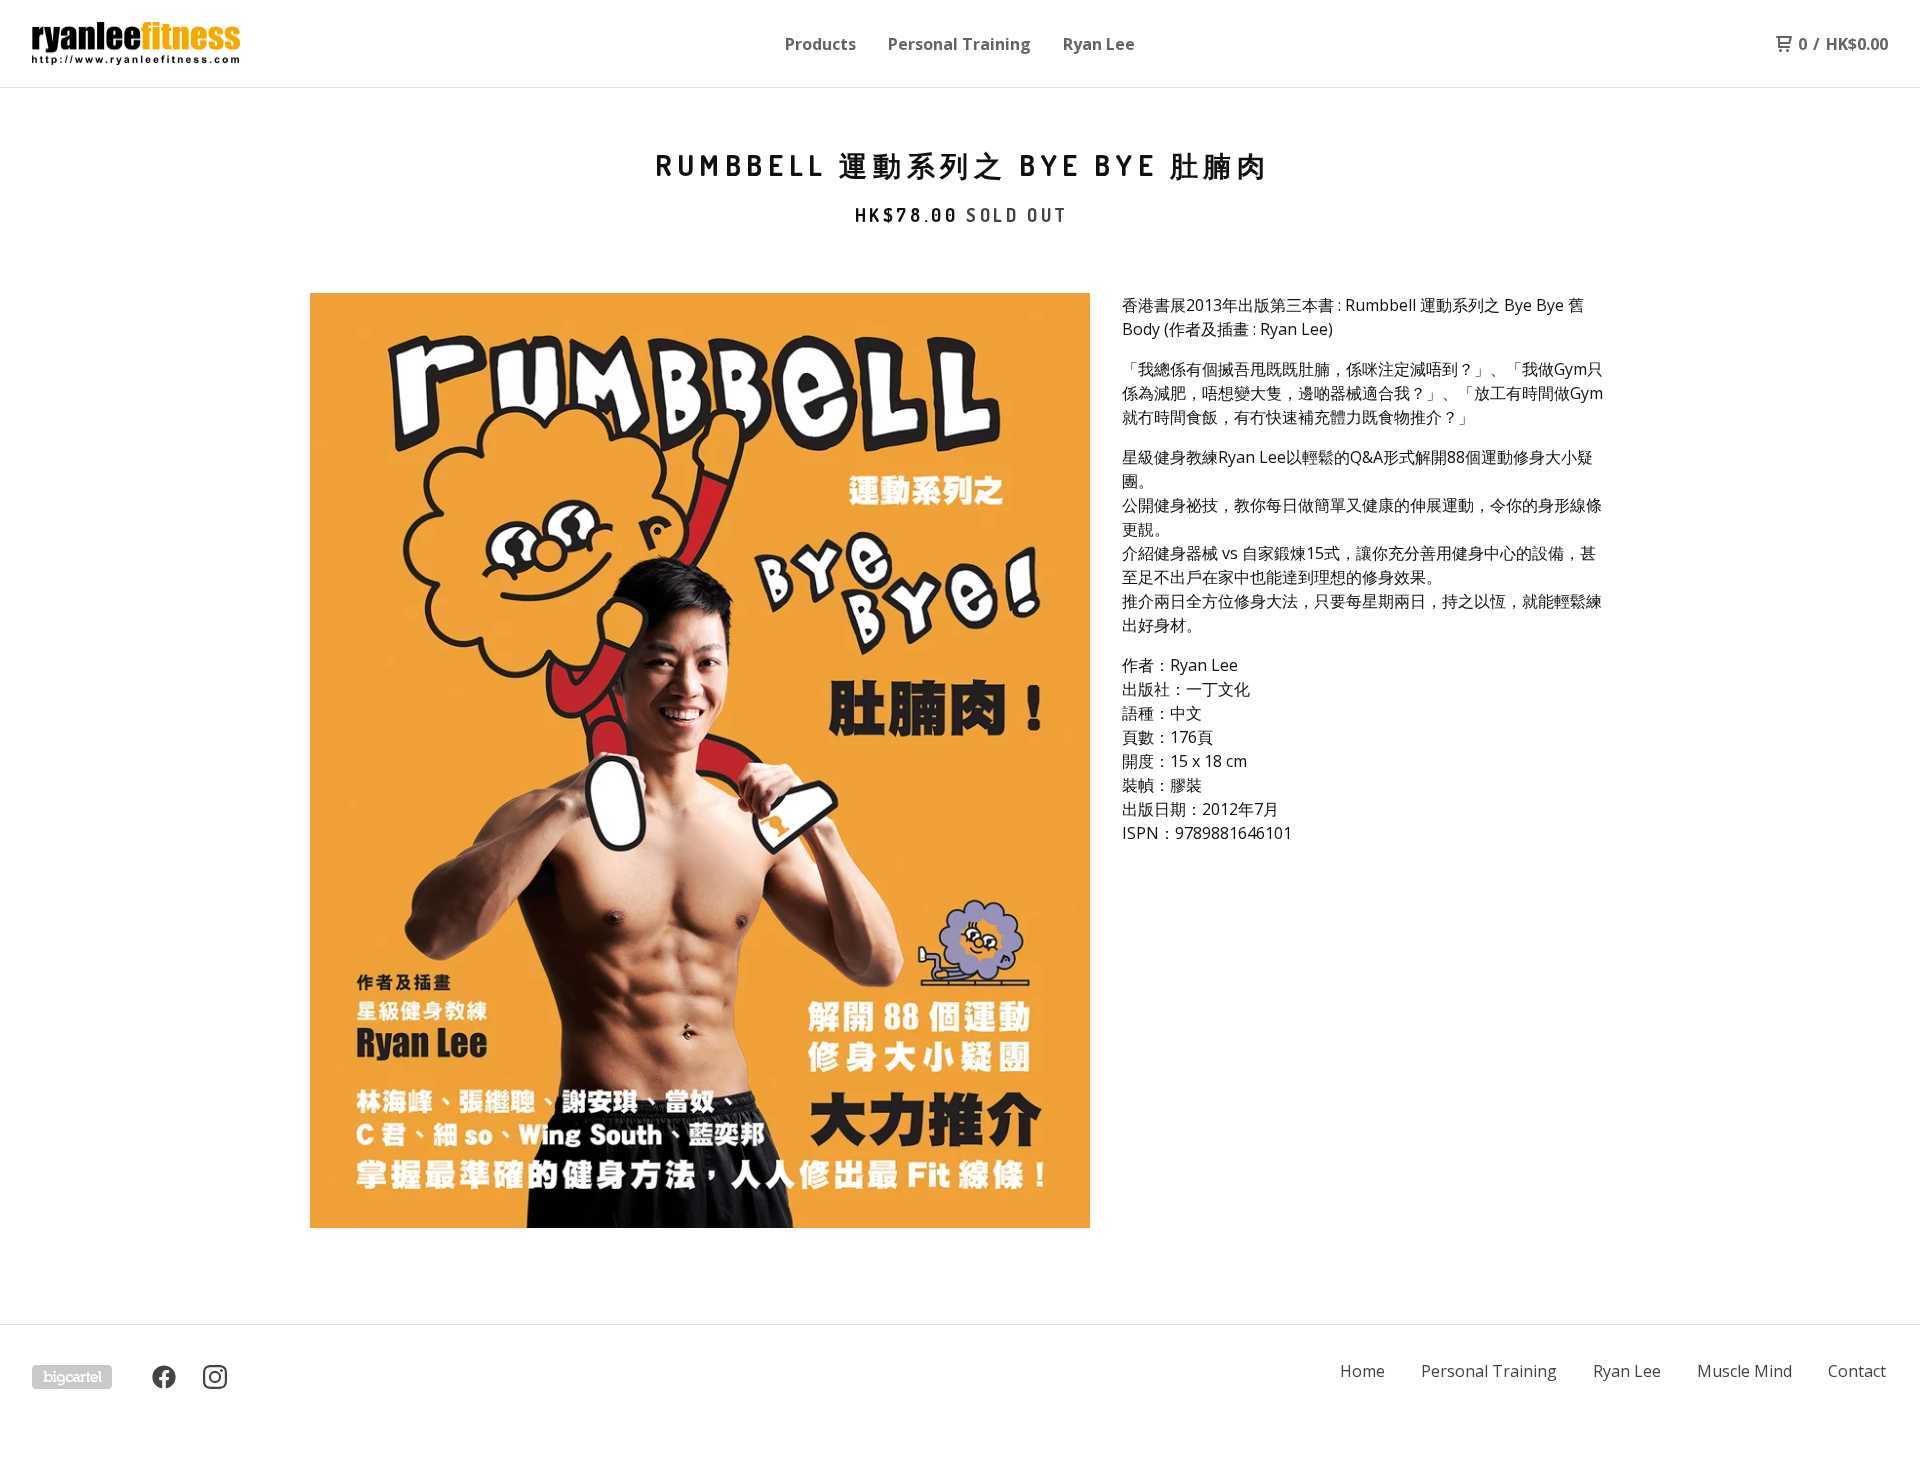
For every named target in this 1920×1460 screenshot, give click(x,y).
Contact (1857, 1371)
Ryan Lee (1099, 44)
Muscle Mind (1744, 1371)
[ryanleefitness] (136, 44)
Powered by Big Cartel (72, 1377)
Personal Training (959, 44)
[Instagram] (215, 1377)
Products (820, 44)
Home (1362, 1371)
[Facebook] (164, 1377)
